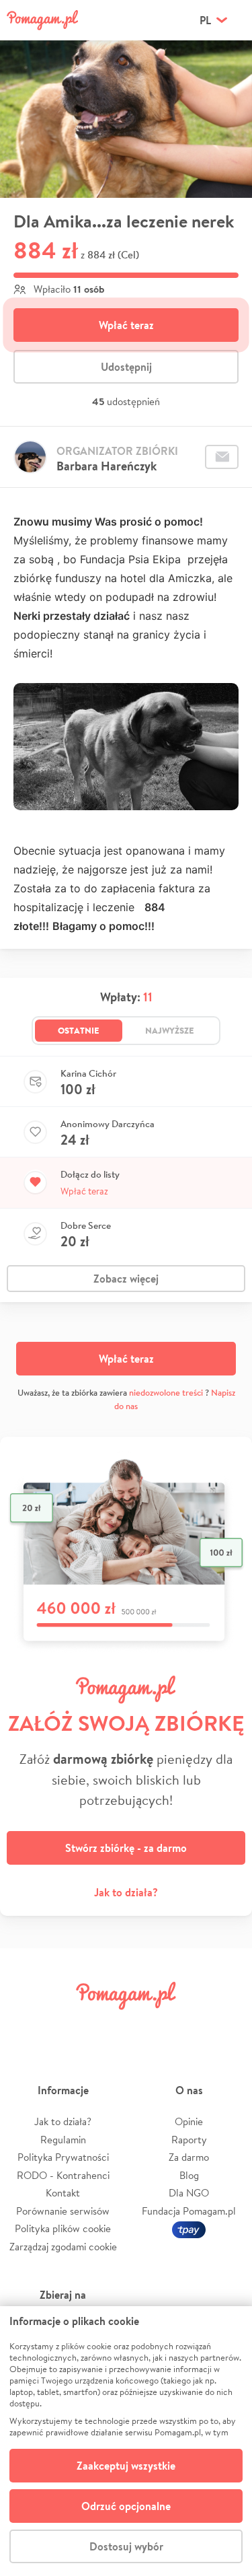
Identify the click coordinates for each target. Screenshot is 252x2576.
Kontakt (63, 2193)
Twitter (66, 2026)
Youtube (226, 2026)
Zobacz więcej (126, 1279)
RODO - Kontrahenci (63, 2175)
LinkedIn (146, 2026)
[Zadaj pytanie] (222, 457)
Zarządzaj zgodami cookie (63, 2247)
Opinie (189, 2121)
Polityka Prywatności (63, 2157)
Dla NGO (189, 2193)
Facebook (26, 2026)
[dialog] (126, 2441)
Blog (189, 2175)
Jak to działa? (126, 1892)
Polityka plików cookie (63, 2228)
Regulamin (63, 2140)
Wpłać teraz (126, 325)
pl (205, 20)
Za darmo (189, 2157)
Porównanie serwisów (63, 2211)
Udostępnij (126, 367)
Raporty (189, 2140)
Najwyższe (170, 1030)
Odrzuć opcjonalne (126, 2506)
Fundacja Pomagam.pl (189, 2211)
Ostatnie (79, 1030)
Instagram (106, 2026)
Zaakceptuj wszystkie (126, 2466)
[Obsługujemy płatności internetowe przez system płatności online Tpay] (189, 2228)
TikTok (186, 2026)
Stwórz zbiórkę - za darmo (126, 1848)
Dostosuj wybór (126, 2546)
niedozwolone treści (166, 1393)
